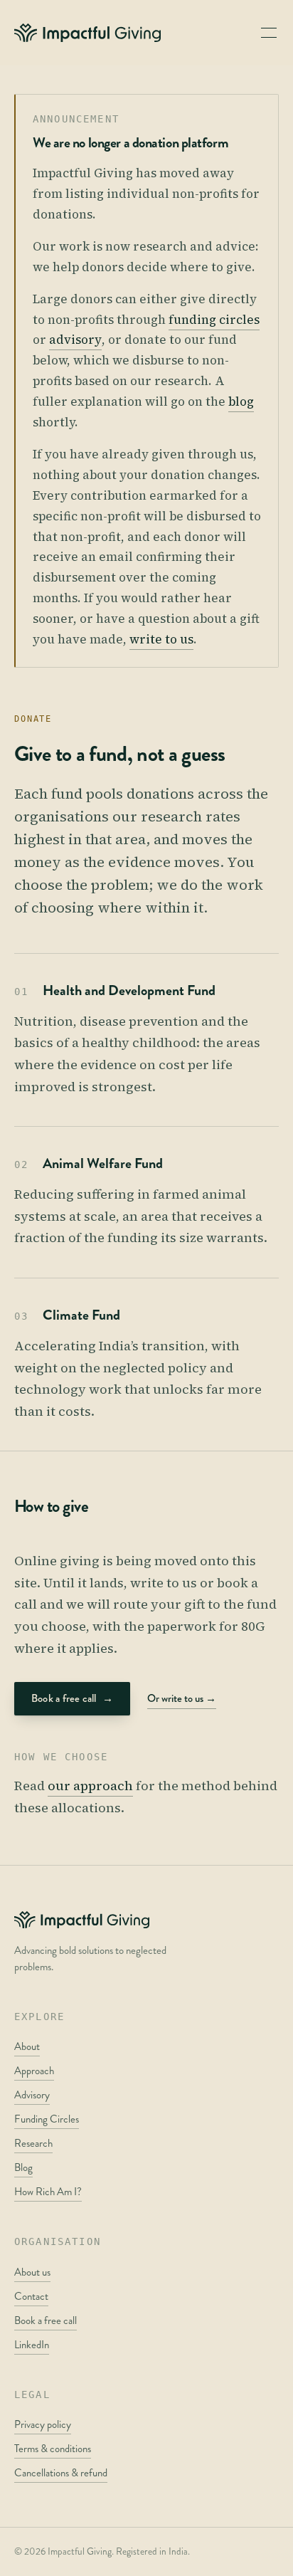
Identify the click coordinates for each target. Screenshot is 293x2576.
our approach (90, 1786)
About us (32, 2272)
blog (241, 401)
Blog (23, 2167)
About (27, 2046)
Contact (31, 2296)
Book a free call (72, 1698)
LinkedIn (32, 2345)
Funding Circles (47, 2119)
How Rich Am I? (48, 2192)
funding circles (214, 320)
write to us (161, 639)
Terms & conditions (53, 2449)
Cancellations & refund (61, 2473)
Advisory (32, 2095)
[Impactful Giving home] (87, 33)
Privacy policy (43, 2424)
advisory (75, 340)
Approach (34, 2071)
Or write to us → (182, 1698)
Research (33, 2143)
